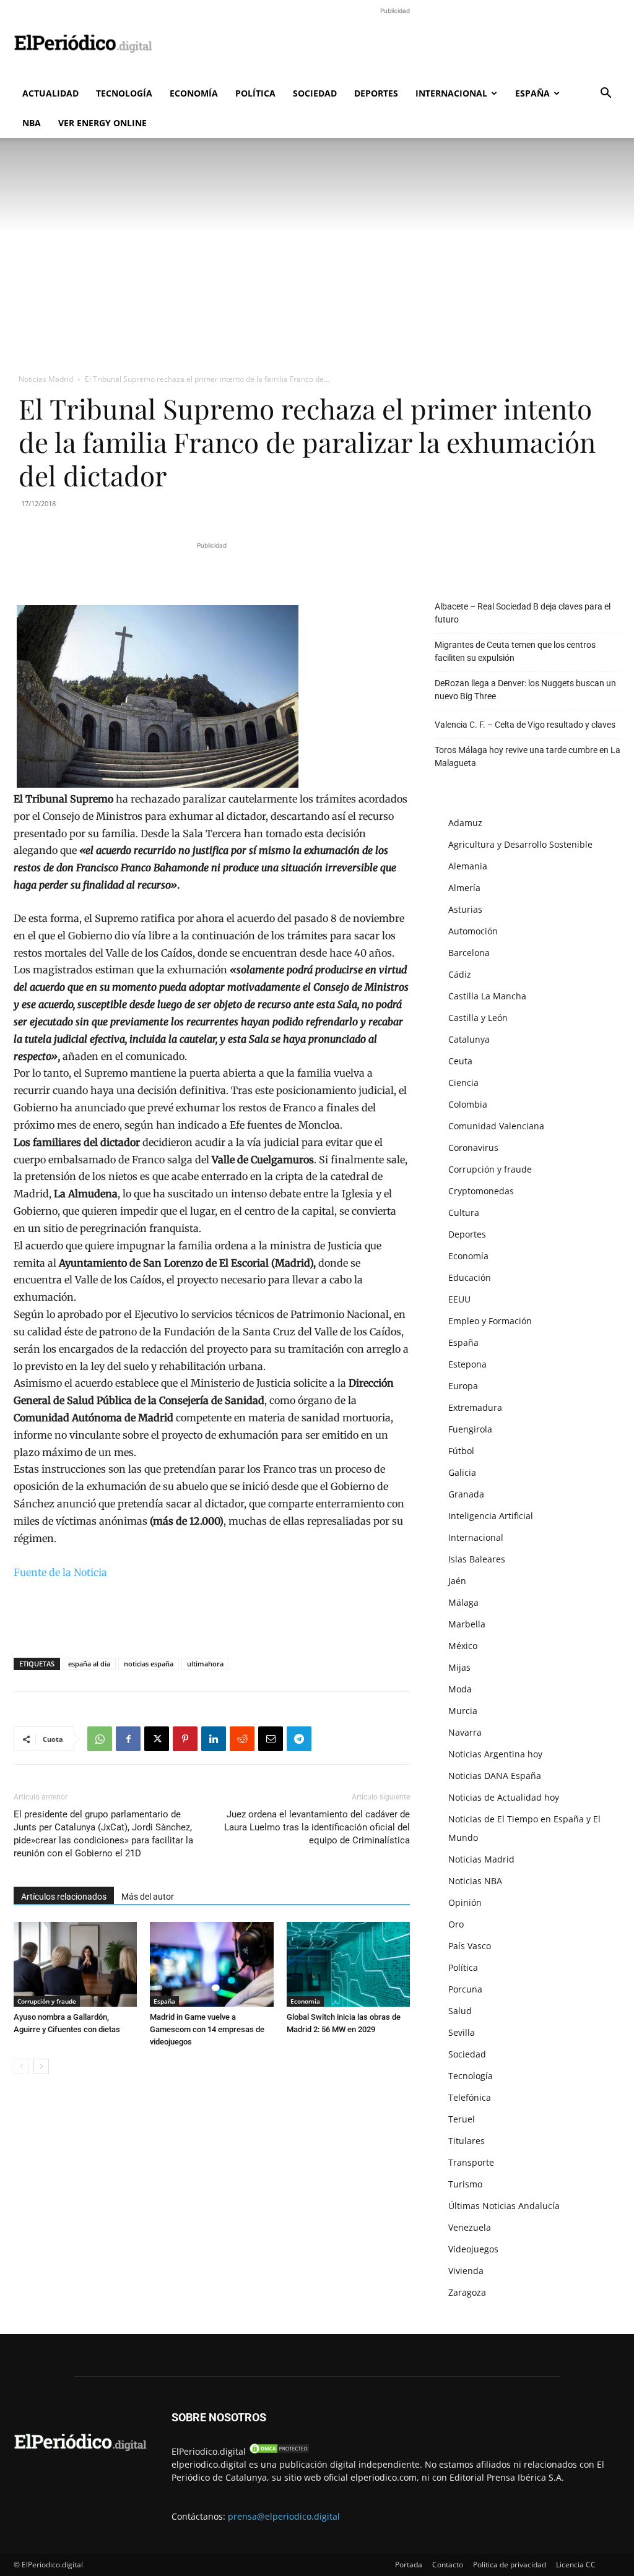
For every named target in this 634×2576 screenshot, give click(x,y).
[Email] (271, 1739)
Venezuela (470, 2227)
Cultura (464, 1213)
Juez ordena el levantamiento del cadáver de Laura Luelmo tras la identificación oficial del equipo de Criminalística (317, 1827)
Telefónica (470, 2097)
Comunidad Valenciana (496, 1126)
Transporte (471, 2162)
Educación (470, 1277)
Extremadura (475, 1407)
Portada (409, 2565)
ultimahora (205, 1664)
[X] (157, 1739)
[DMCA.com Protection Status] (279, 2451)
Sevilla (462, 2032)
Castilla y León (478, 1018)
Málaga (463, 1602)
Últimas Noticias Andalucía (504, 2206)
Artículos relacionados (64, 1897)
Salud (460, 2011)
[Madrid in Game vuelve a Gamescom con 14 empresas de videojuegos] (211, 1964)
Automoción (473, 931)
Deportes (376, 93)
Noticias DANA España (495, 1776)
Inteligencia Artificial (491, 1516)
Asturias (465, 909)
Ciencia (463, 1083)
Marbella (467, 1624)
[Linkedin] (214, 1739)
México (463, 1646)
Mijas (459, 1667)
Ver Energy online (102, 123)
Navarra (465, 1732)
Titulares (467, 2141)
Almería (464, 888)
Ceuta (460, 1061)
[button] (606, 94)
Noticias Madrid (46, 379)
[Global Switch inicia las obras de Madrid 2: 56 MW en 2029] (348, 1964)
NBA (32, 123)
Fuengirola (470, 1429)
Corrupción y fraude (47, 2001)
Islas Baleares (477, 1559)
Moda (460, 1689)
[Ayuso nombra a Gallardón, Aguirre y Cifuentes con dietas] (75, 1964)
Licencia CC (576, 2565)
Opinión (465, 1902)
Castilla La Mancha (487, 996)
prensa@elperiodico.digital (284, 2516)
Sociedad (315, 93)
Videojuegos (473, 2249)
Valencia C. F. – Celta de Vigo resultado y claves (525, 725)
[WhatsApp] (100, 1739)
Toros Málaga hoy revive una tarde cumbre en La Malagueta (528, 756)
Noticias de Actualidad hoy (504, 1797)
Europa (463, 1386)
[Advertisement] (395, 45)
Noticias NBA (475, 1881)
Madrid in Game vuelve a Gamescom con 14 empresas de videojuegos (207, 2029)
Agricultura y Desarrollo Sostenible (520, 844)
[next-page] (41, 2066)
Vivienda (466, 2271)
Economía (194, 93)
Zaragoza (467, 2292)
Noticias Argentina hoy (495, 1754)
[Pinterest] (185, 1739)
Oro (456, 1924)
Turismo (465, 2184)
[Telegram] (299, 1739)
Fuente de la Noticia (60, 1572)
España (532, 93)
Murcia (463, 1711)
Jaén (457, 1581)
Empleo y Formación (490, 1321)
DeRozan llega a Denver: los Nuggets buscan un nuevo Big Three (525, 690)
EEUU (459, 1299)
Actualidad (50, 93)
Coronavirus (473, 1148)
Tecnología (124, 93)
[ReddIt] (242, 1739)
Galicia (462, 1472)
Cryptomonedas (481, 1191)
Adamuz (465, 823)
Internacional (451, 93)
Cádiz (460, 974)
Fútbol (461, 1451)
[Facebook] (128, 1739)
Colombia (468, 1104)
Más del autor (148, 1897)
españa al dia (89, 1664)
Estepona (467, 1364)
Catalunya (469, 1039)
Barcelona (469, 953)
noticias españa (149, 1664)
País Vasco (470, 1946)
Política (255, 93)
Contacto (448, 2565)
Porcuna (465, 1989)
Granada (466, 1494)
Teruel (462, 2119)
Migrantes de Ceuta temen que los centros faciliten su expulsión (515, 651)
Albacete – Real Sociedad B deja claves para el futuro (523, 613)
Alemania (468, 866)
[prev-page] (21, 2066)
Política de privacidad (510, 2565)
